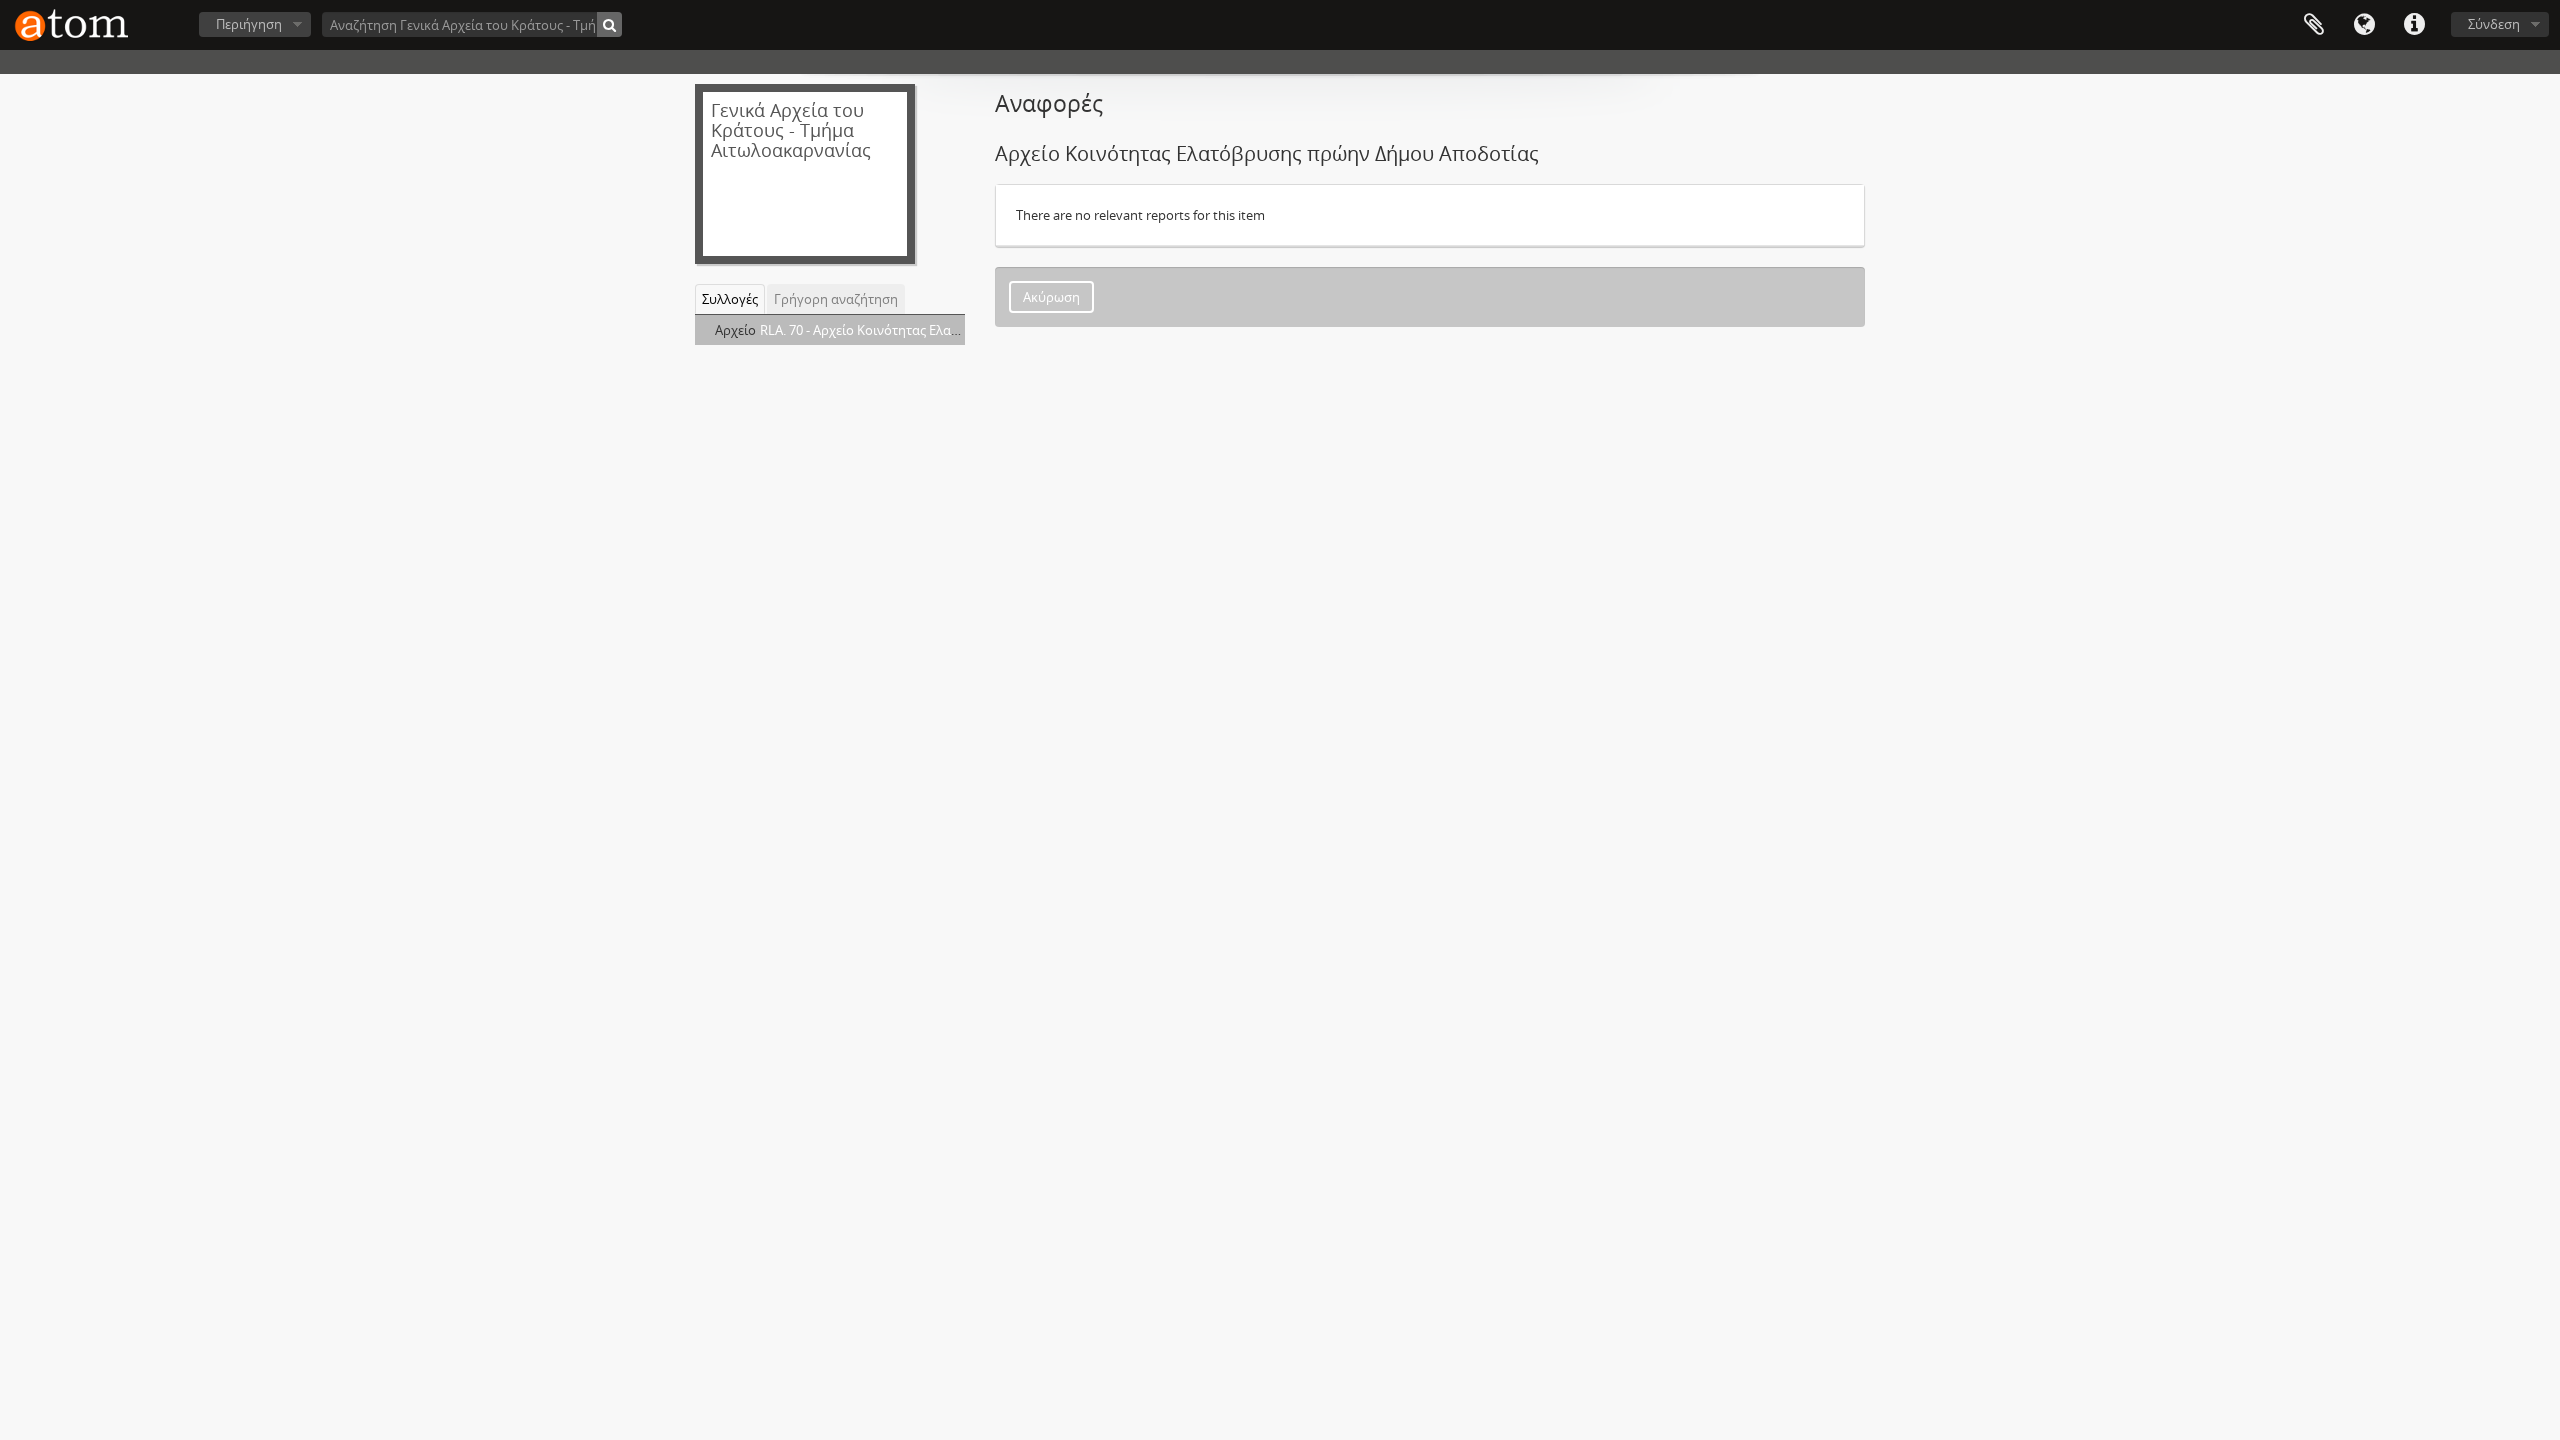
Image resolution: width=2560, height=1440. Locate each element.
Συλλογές (730, 299)
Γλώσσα (2364, 25)
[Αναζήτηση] (609, 24)
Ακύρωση (1051, 297)
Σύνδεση (2494, 24)
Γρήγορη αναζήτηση (836, 299)
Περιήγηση (249, 24)
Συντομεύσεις (2414, 25)
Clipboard (2314, 25)
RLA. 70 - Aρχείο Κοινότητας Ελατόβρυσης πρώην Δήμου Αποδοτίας (962, 330)
